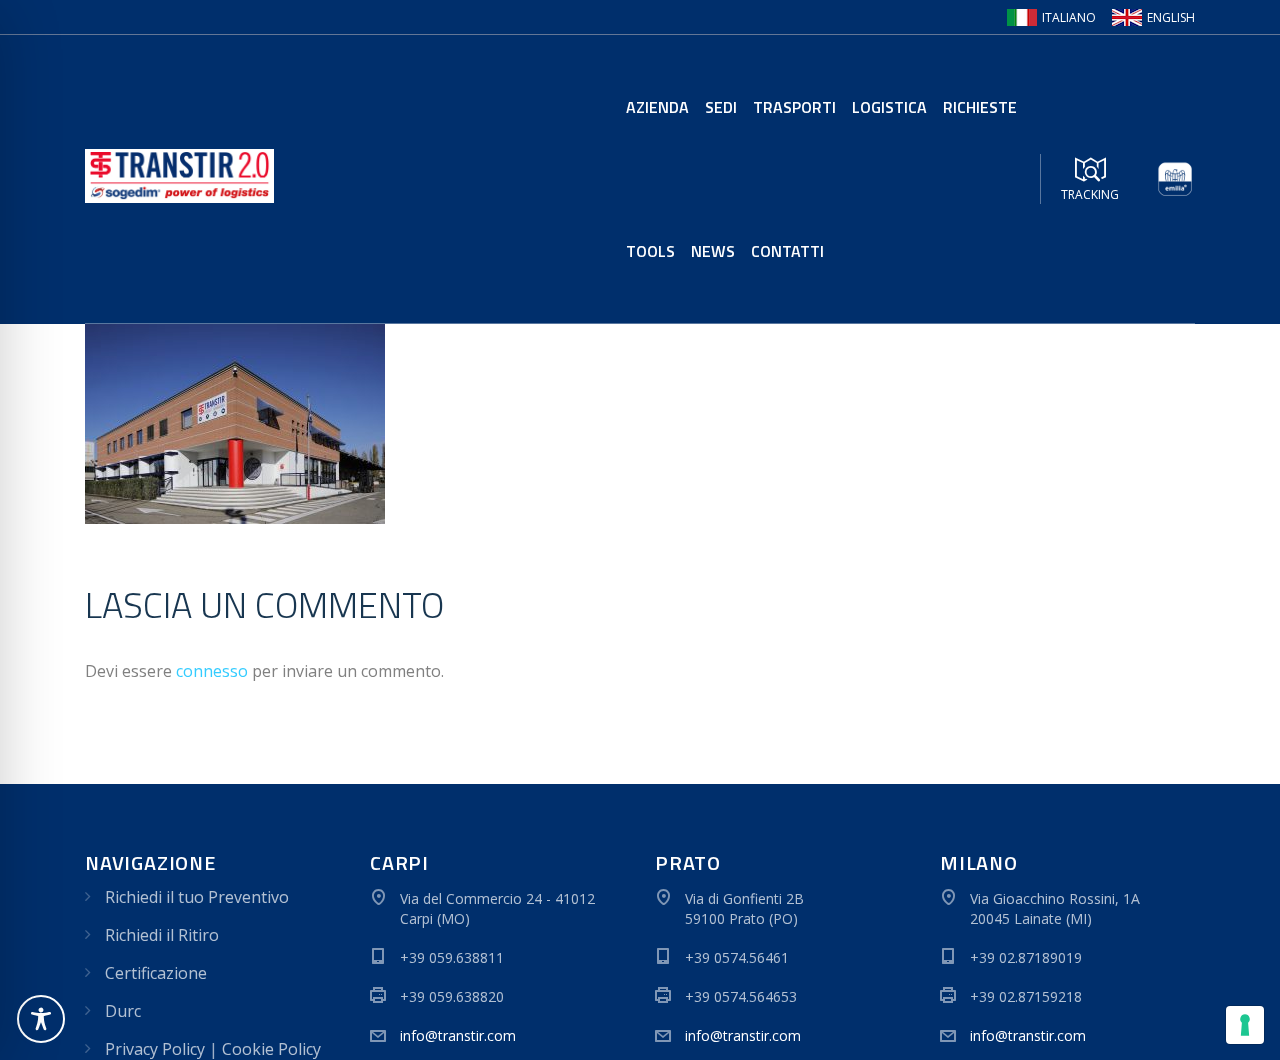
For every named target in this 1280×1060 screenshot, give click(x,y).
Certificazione (156, 973)
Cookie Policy (271, 1049)
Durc (123, 1011)
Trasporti (794, 107)
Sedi (721, 107)
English (1171, 18)
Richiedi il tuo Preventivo (197, 897)
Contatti (787, 251)
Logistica (889, 107)
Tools (650, 251)
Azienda (657, 107)
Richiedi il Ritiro (162, 935)
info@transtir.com (458, 1035)
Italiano (1069, 18)
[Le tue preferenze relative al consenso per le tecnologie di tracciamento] (1245, 1025)
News (713, 251)
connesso (212, 671)
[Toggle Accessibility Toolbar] (41, 1019)
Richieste (980, 107)
